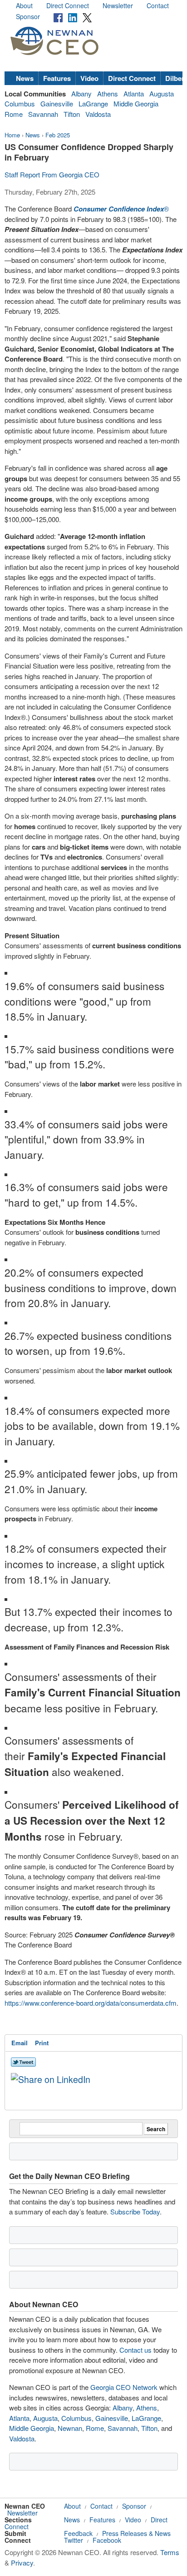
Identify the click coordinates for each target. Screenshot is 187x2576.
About (24, 5)
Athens (108, 93)
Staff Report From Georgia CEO (52, 174)
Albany (81, 93)
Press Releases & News (136, 2533)
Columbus (20, 103)
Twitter (74, 2540)
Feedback (78, 2533)
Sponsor (28, 16)
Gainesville (57, 103)
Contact (158, 5)
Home (12, 135)
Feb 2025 (58, 135)
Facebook (107, 2540)
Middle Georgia (136, 103)
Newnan (70, 2428)
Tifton (72, 114)
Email (20, 2043)
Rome (14, 114)
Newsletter (118, 5)
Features (57, 78)
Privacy (22, 2563)
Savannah (43, 114)
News (25, 78)
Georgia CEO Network (124, 2387)
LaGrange (93, 103)
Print (42, 2043)
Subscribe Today (135, 2211)
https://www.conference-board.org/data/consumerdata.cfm (91, 2003)
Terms (170, 2552)
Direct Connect (68, 5)
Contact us (135, 2350)
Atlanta (134, 93)
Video (89, 78)
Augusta (162, 93)
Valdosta (98, 114)
